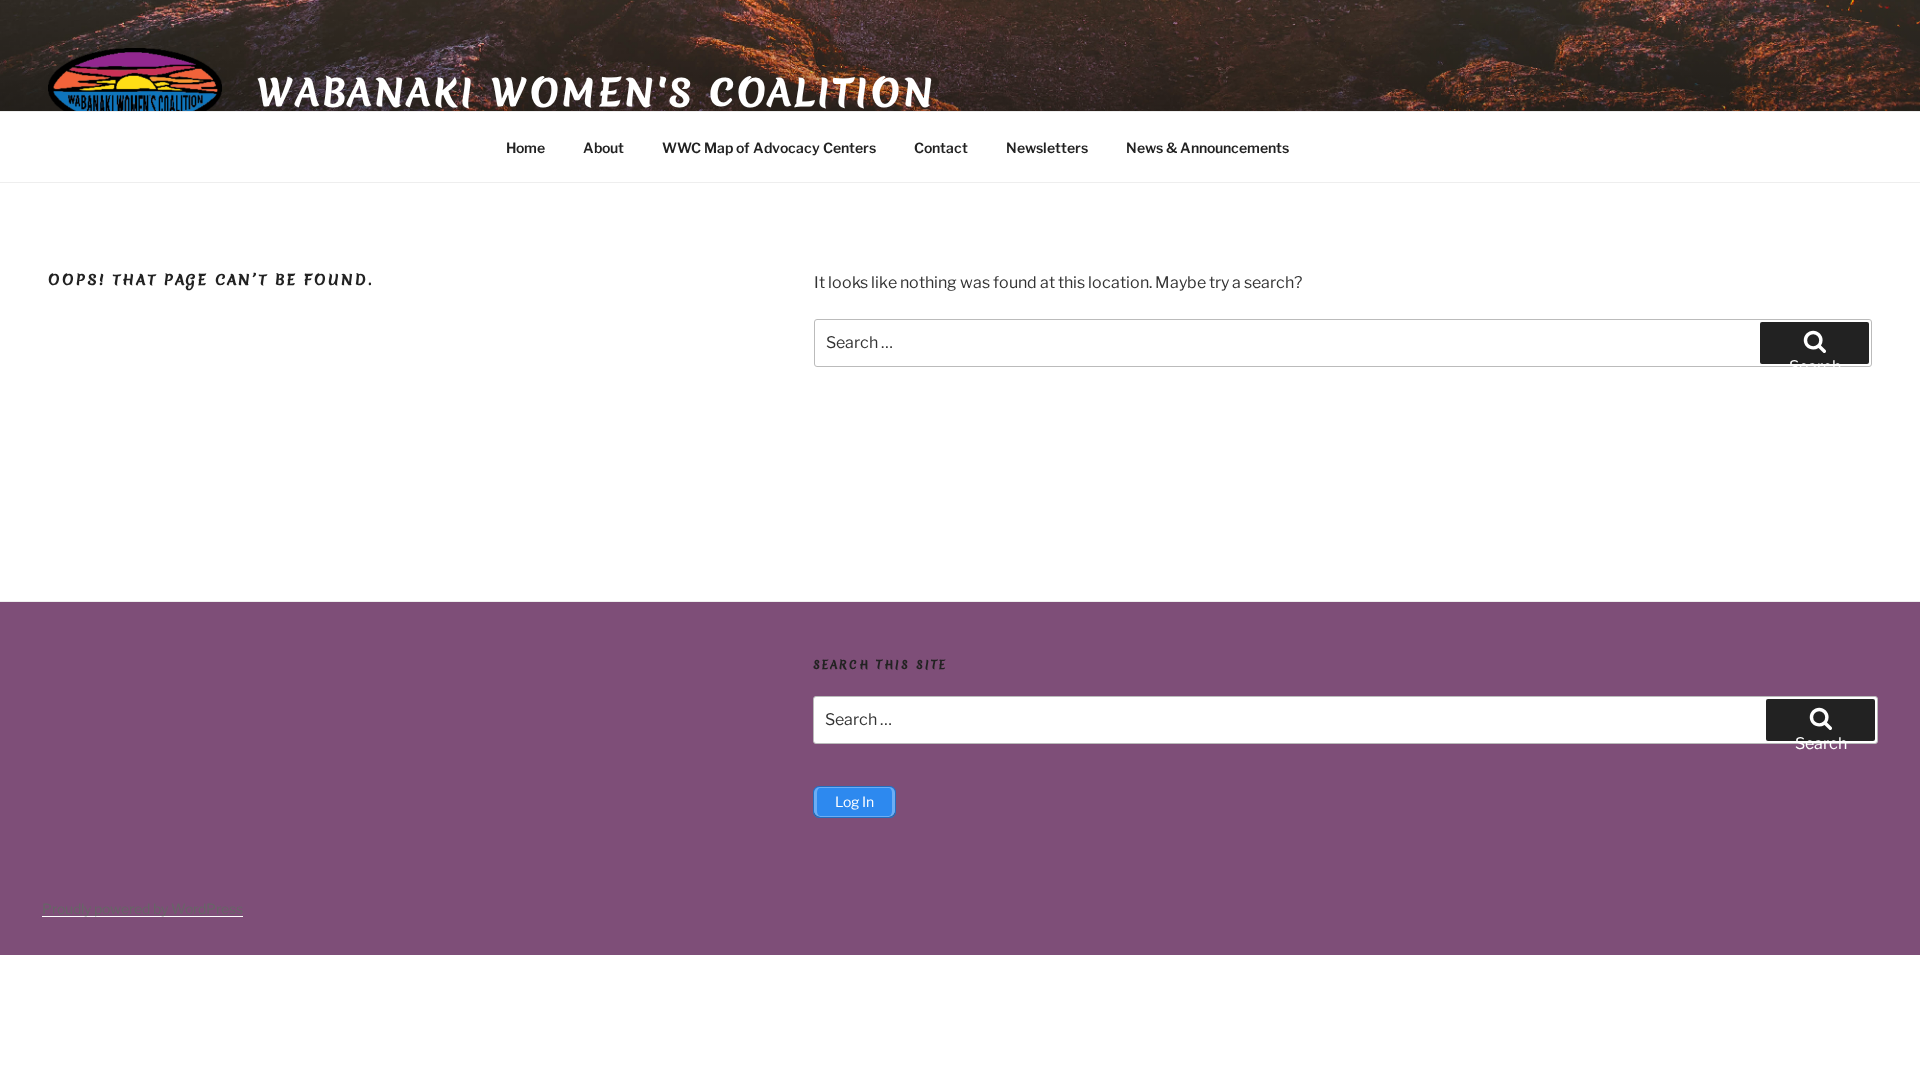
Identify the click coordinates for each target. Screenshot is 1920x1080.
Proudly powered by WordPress (142, 908)
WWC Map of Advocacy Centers (769, 147)
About (603, 147)
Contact (941, 147)
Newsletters (1047, 147)
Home (525, 147)
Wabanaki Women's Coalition (596, 92)
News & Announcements (1207, 147)
